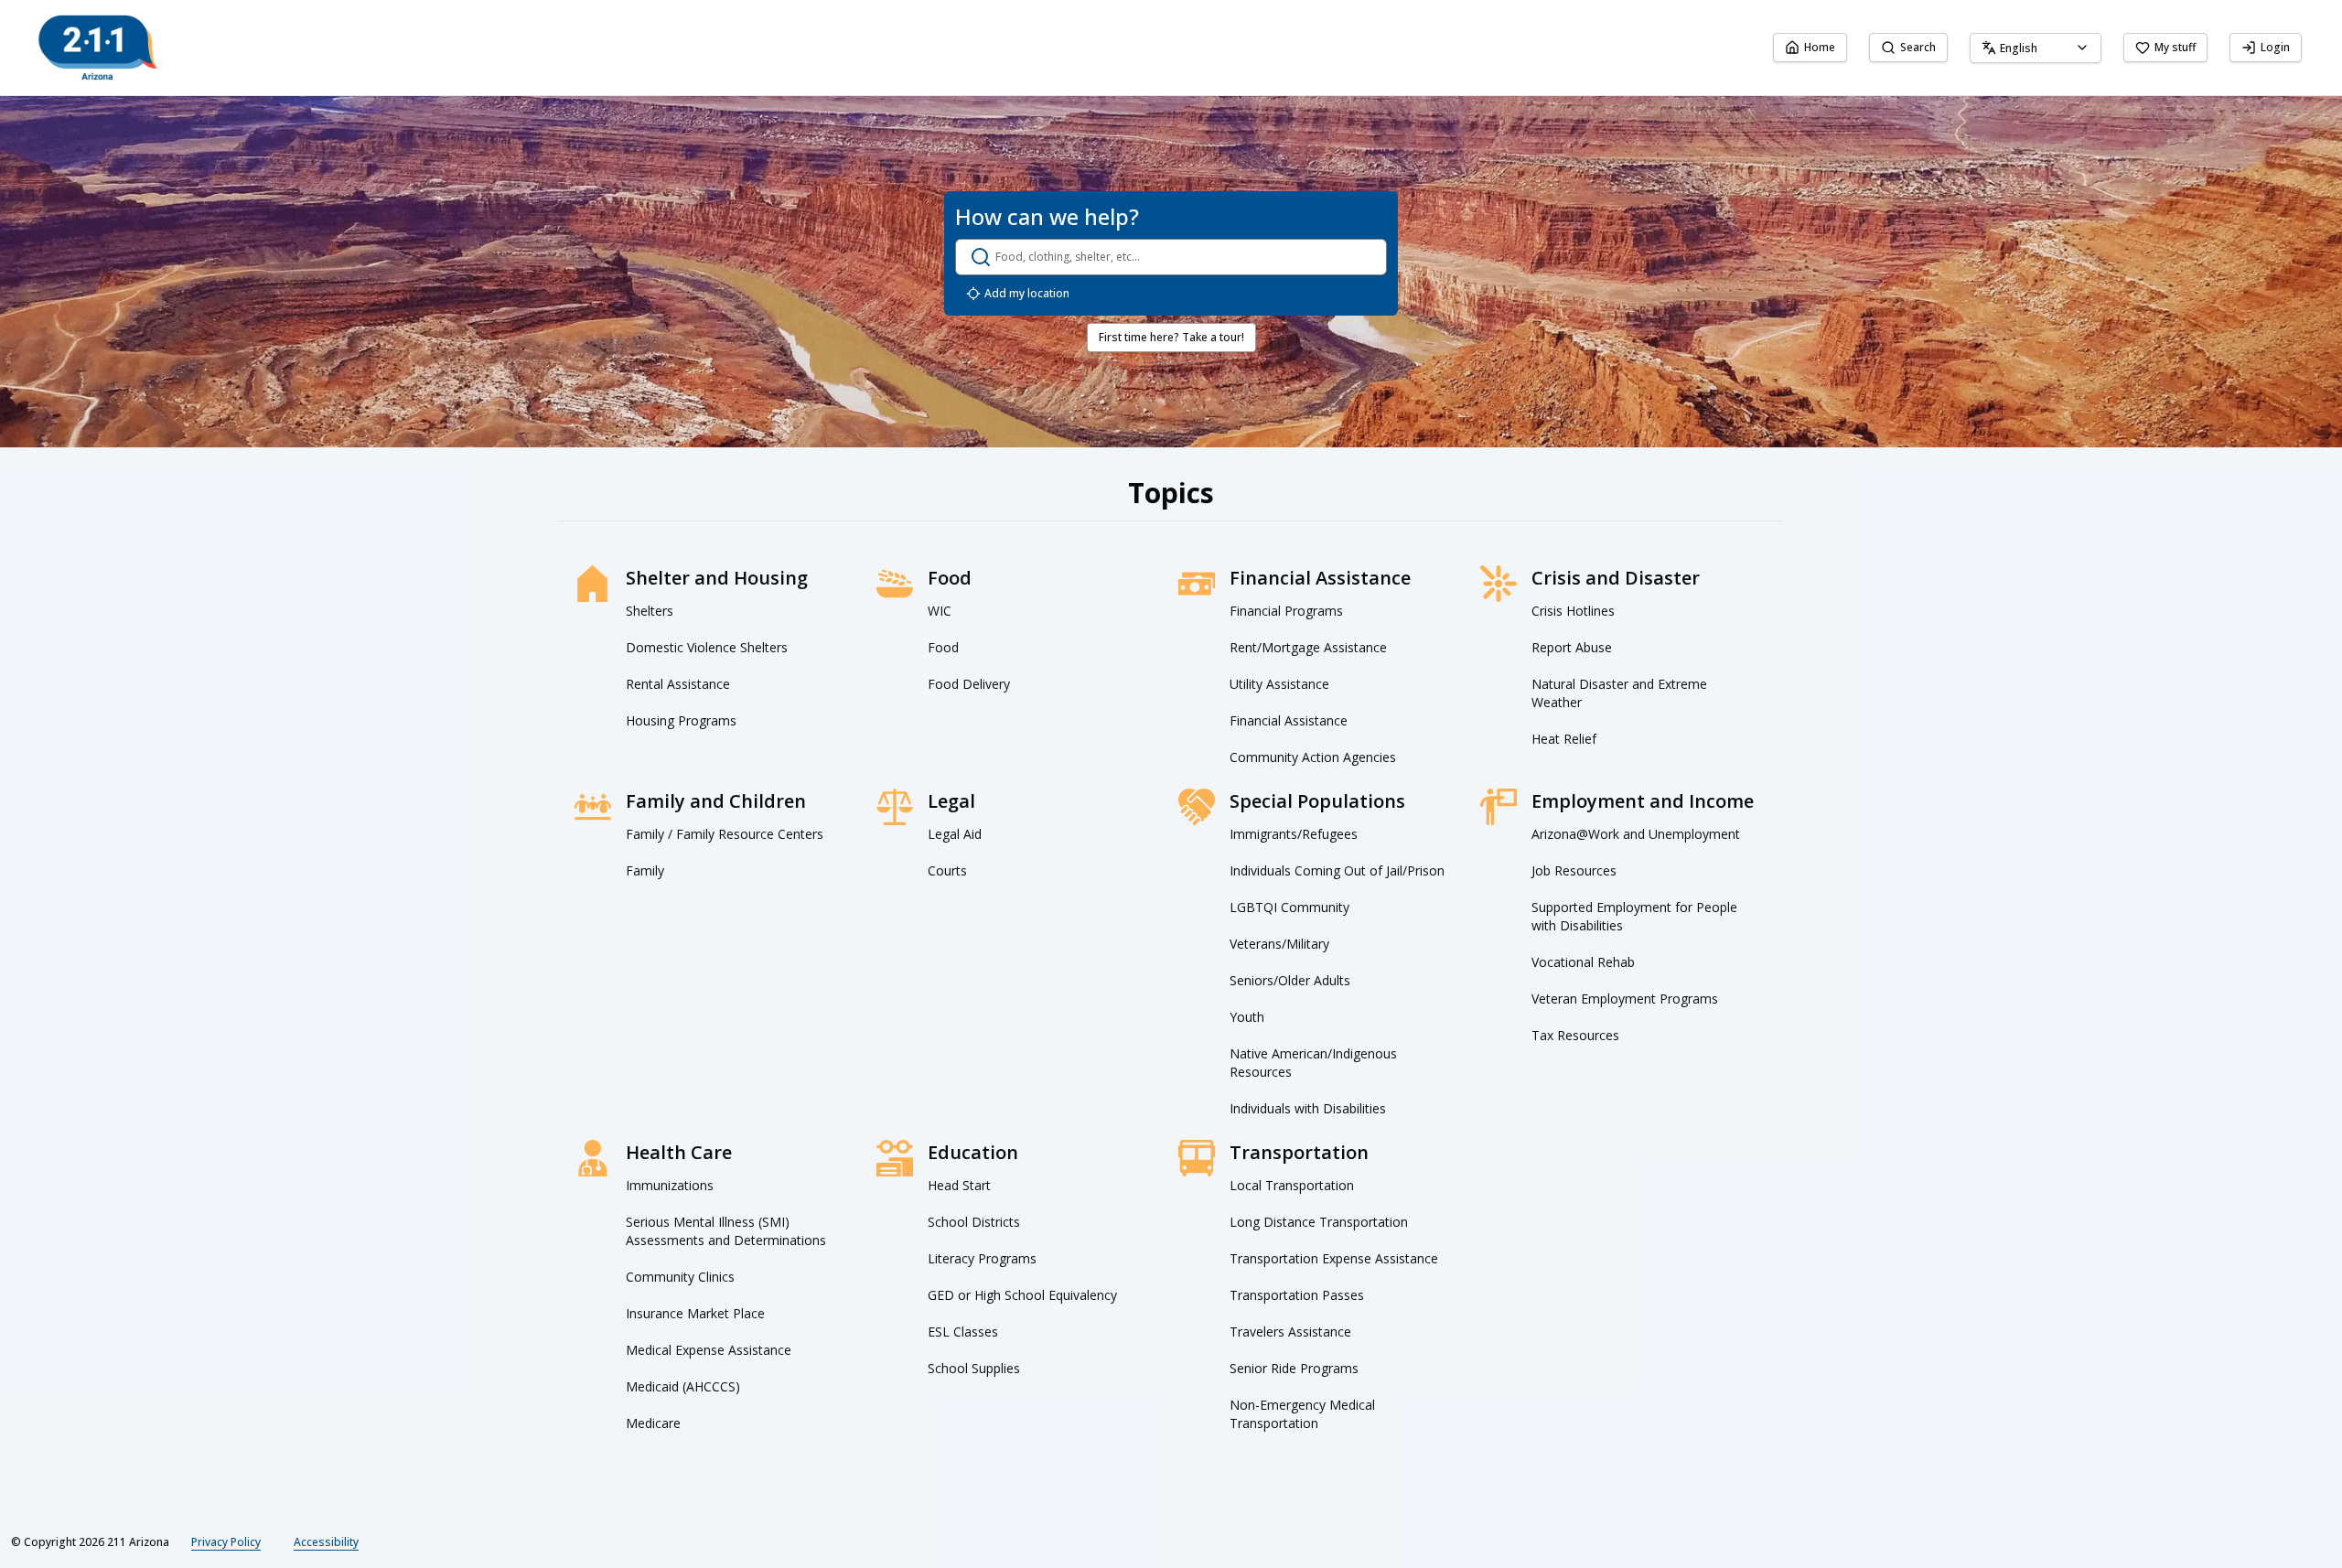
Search (1918, 47)
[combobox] (2036, 48)
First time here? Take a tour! (1171, 337)
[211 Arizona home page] (98, 48)
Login (2275, 47)
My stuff (2175, 47)
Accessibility (326, 1542)
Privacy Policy (226, 1542)
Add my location (1027, 293)
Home (1820, 47)
